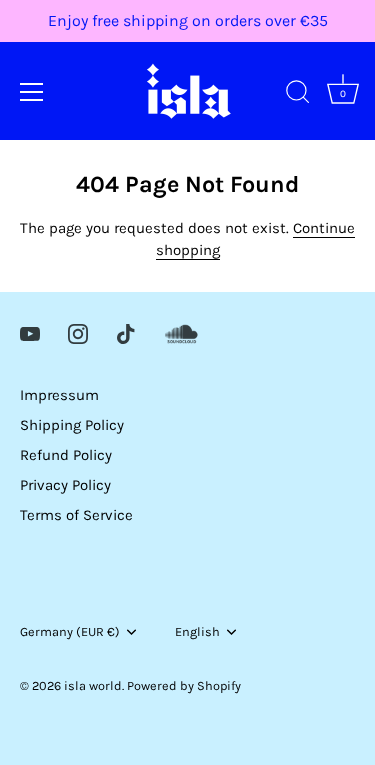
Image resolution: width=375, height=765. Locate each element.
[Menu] (32, 92)
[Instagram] (78, 333)
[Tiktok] (126, 333)
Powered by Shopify (184, 685)
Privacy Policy (65, 485)
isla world (93, 685)
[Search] (298, 95)
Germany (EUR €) (70, 631)
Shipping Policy (72, 425)
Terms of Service (76, 515)
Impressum (59, 395)
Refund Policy (66, 455)
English (197, 631)
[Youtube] (30, 333)
